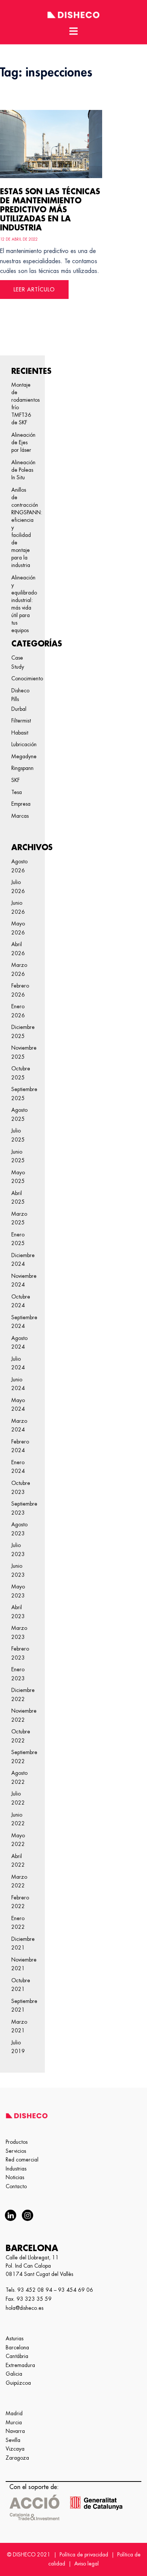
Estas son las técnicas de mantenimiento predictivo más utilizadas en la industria (50, 210)
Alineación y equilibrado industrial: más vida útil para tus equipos (22, 604)
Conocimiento (27, 678)
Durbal (19, 709)
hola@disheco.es (24, 2308)
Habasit (20, 733)
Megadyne (24, 756)
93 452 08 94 (35, 2290)
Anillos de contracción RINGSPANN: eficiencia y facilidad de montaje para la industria (22, 527)
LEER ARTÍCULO (34, 290)
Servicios (16, 2151)
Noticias (15, 2177)
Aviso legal (87, 2564)
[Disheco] (73, 14)
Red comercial (22, 2160)
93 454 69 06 (76, 2290)
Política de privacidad (84, 2555)
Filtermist (21, 721)
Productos (17, 2142)
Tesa (17, 792)
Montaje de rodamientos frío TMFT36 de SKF (22, 404)
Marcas (20, 816)
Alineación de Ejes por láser (22, 442)
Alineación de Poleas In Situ (22, 470)
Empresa (21, 804)
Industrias (16, 2169)
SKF (15, 780)
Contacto (16, 2186)
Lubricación (24, 744)
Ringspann (22, 768)
